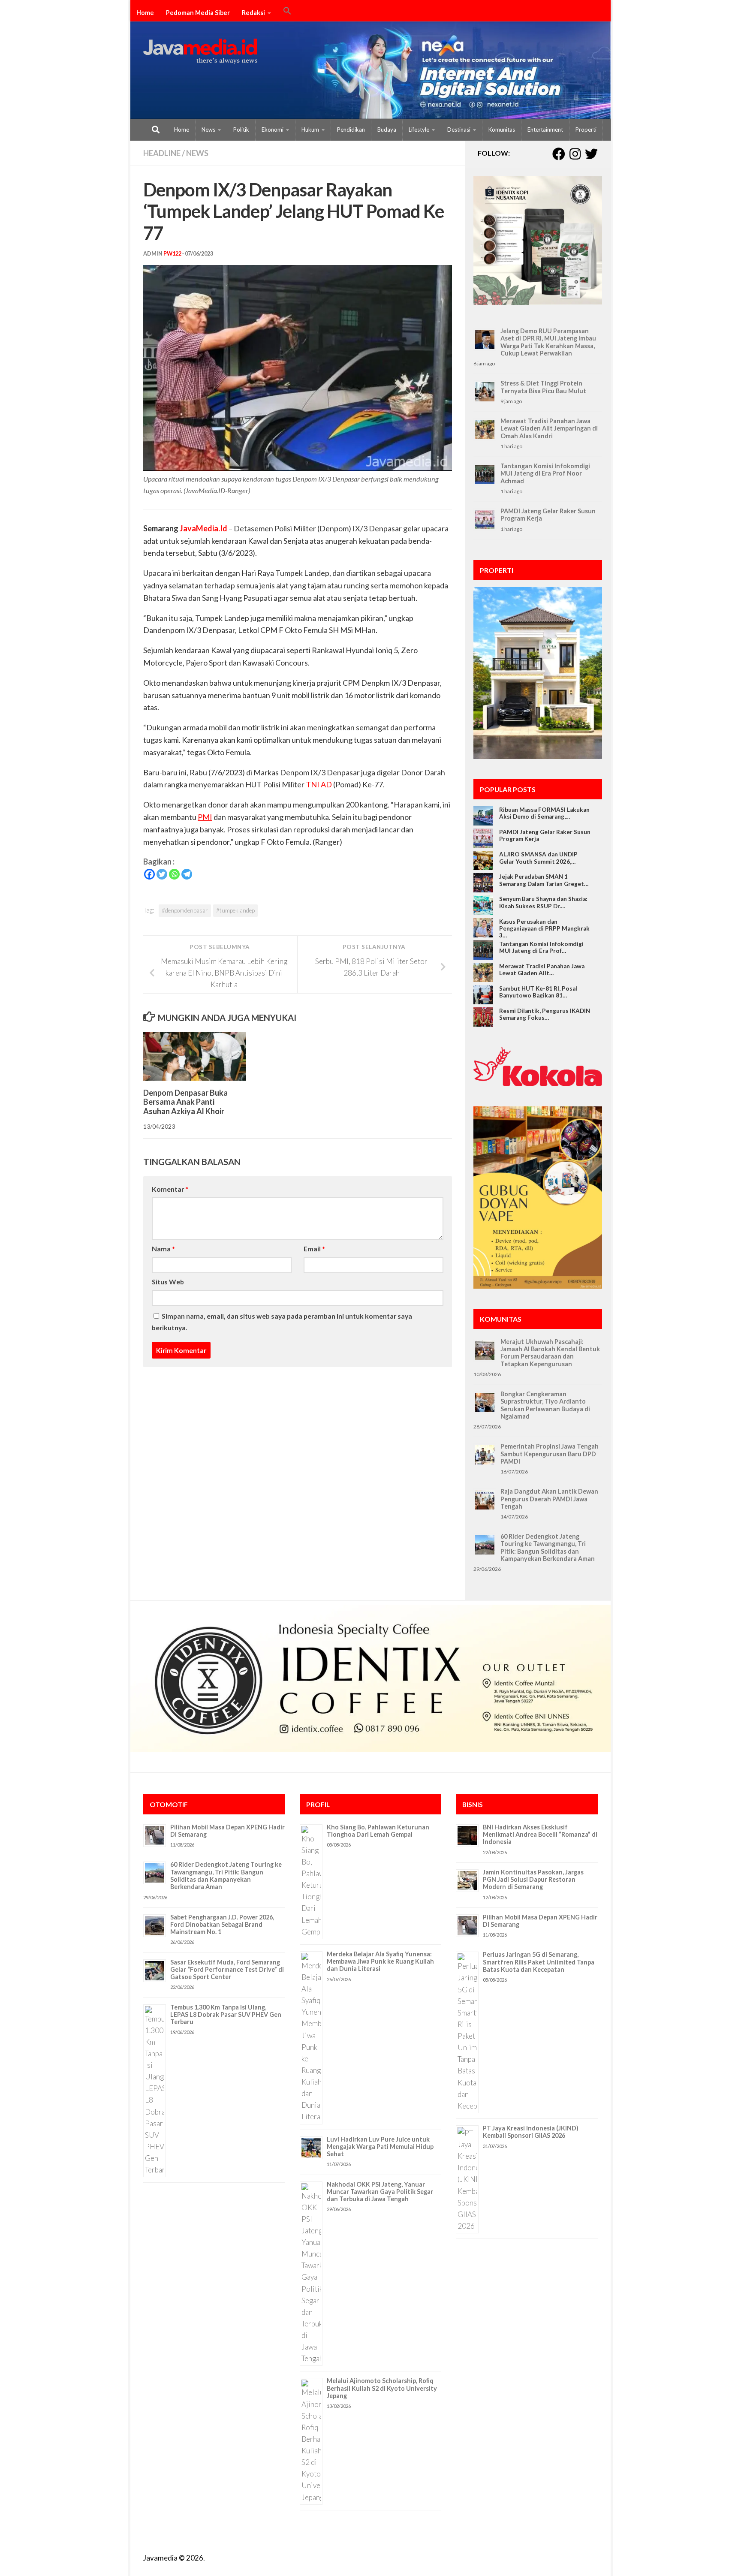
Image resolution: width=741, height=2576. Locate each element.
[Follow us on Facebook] (559, 154)
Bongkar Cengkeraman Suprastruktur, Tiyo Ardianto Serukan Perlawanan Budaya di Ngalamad (545, 1405)
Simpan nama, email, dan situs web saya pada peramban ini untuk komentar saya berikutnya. (282, 1322)
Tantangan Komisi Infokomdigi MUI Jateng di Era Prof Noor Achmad (545, 473)
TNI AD (319, 784)
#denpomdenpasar (185, 910)
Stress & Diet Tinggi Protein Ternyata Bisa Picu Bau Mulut (543, 387)
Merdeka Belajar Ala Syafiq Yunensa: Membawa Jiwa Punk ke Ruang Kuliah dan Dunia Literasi (380, 1961)
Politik (241, 130)
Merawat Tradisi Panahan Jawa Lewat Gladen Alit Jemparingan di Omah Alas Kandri (549, 428)
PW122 (172, 254)
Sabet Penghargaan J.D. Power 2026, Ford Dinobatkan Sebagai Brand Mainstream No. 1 (222, 1925)
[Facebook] (149, 874)
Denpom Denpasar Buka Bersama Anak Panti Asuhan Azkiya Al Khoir (185, 1102)
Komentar (170, 1189)
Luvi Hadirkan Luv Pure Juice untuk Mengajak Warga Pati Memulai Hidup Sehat (380, 2147)
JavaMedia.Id (203, 528)
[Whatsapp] (174, 874)
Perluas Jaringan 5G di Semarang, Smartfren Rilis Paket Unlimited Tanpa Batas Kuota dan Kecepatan (539, 1962)
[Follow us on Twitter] (591, 154)
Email (314, 1249)
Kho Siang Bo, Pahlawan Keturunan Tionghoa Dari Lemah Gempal (378, 1831)
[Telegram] (187, 874)
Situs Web (168, 1282)
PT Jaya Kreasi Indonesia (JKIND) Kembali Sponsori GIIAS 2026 (531, 2132)
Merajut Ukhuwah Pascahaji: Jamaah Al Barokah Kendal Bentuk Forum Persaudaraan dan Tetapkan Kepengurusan (550, 1353)
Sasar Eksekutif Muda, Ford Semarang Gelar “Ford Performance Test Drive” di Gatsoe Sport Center (227, 1970)
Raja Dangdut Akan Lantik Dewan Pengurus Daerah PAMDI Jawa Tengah (549, 1499)
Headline (162, 153)
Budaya (387, 130)
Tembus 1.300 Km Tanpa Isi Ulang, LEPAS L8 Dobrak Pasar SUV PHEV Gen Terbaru (226, 2015)
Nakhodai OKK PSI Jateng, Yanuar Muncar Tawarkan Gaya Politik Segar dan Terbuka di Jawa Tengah (380, 2192)
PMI (205, 817)
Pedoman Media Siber (198, 13)
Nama (163, 1249)
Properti (586, 130)
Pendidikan (351, 130)
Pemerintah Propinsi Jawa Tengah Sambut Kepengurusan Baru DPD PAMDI (550, 1454)
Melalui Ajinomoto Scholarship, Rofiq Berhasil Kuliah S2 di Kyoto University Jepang (382, 2388)
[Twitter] (162, 874)
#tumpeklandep (235, 910)
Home (145, 13)
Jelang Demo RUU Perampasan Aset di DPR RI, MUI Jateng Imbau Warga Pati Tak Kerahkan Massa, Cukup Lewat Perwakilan (548, 342)
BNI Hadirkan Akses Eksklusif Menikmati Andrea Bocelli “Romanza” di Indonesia (540, 1835)
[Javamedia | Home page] (200, 51)
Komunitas (502, 130)
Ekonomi (273, 130)
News (208, 130)
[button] (287, 12)
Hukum (310, 130)
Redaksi (253, 13)
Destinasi (459, 130)
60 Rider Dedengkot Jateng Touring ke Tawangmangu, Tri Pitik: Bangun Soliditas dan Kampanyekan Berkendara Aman (548, 1547)
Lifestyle (419, 130)
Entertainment (545, 130)
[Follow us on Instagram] (575, 154)
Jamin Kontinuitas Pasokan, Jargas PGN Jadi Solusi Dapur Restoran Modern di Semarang (533, 1880)
